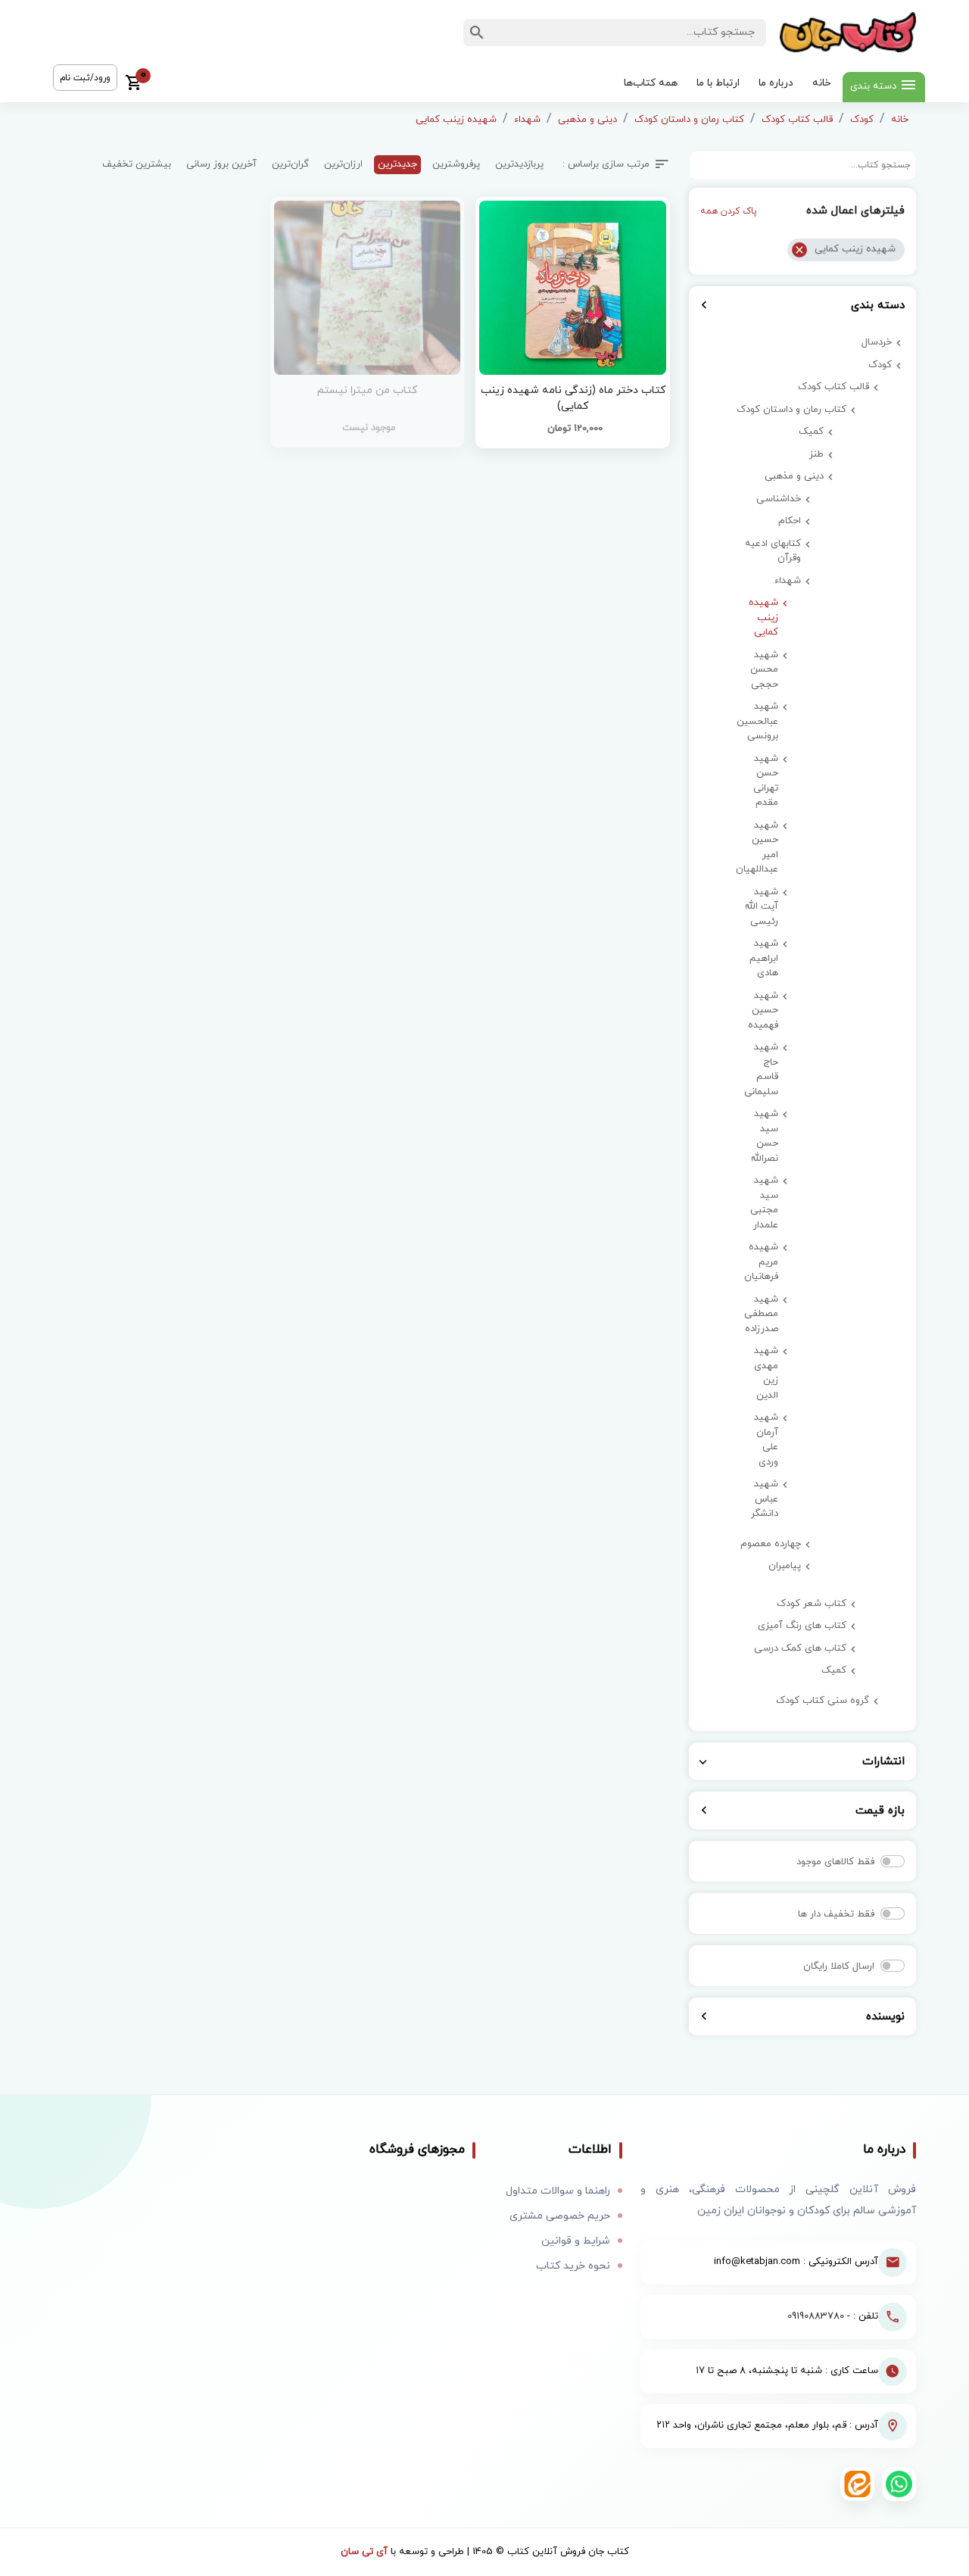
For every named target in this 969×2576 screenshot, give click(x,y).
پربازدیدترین (519, 164)
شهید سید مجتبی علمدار (764, 1203)
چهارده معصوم (771, 1544)
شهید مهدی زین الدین (766, 1373)
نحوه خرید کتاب (573, 2266)
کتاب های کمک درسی (800, 1648)
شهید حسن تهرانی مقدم (766, 781)
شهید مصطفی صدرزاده (761, 1314)
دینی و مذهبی (587, 120)
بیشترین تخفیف (137, 164)
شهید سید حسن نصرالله (765, 1136)
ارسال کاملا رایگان (839, 1966)
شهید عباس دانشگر (765, 1499)
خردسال (877, 342)
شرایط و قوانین (576, 2241)
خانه (822, 83)
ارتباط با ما (718, 83)
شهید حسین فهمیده (763, 1010)
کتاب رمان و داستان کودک (689, 120)
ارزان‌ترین (343, 164)
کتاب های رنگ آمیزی (802, 1626)
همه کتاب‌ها (651, 83)
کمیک (811, 432)
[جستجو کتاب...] (477, 33)
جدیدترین (397, 164)
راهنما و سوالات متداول (558, 2191)
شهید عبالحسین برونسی (760, 721)
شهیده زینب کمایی (456, 120)
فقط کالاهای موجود (835, 1862)
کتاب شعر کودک (812, 1604)
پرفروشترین (456, 164)
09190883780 (816, 2316)
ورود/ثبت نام (85, 78)
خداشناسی (779, 499)
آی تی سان (364, 2552)
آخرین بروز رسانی (221, 164)
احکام (790, 521)
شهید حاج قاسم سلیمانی (761, 1070)
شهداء (527, 120)
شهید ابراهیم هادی (764, 958)
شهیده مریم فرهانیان (761, 1262)
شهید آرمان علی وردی (766, 1440)
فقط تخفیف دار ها (836, 1914)
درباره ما (776, 83)
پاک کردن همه (729, 211)
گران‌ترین (290, 164)
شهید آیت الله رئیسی (762, 907)
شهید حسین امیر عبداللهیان (760, 848)
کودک (862, 120)
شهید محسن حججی (764, 670)
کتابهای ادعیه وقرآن (773, 551)
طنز (816, 454)
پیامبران (785, 1566)
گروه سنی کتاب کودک (823, 1701)
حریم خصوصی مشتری (560, 2216)
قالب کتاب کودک (797, 120)
